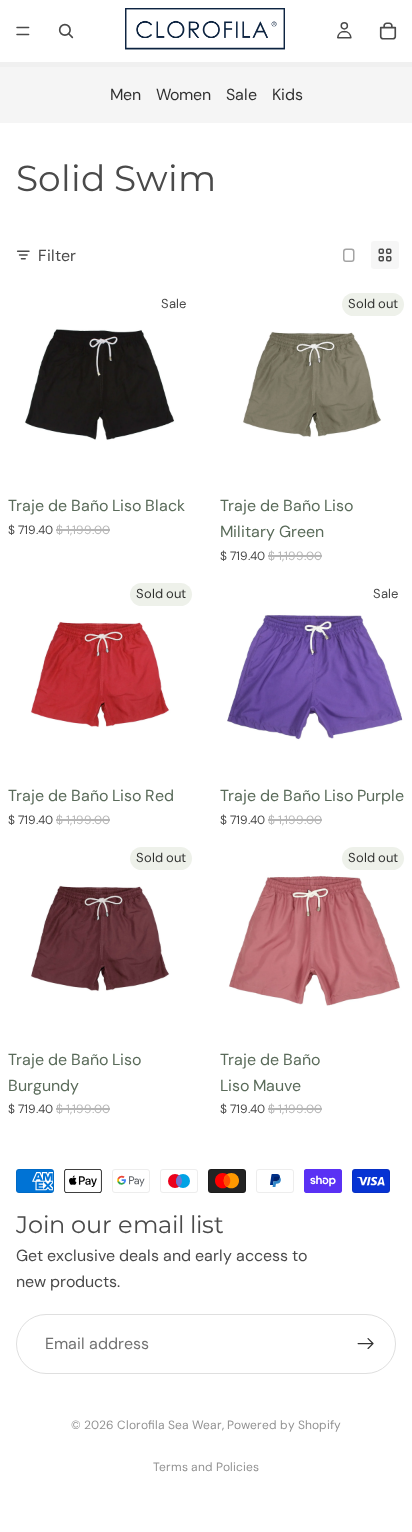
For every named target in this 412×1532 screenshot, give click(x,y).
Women (183, 94)
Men (125, 94)
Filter (57, 255)
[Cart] (388, 31)
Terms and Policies (206, 1467)
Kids (287, 94)
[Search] (66, 31)
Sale (241, 94)
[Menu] (23, 31)
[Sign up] (366, 1345)
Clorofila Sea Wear (169, 1425)
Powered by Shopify (284, 1425)
